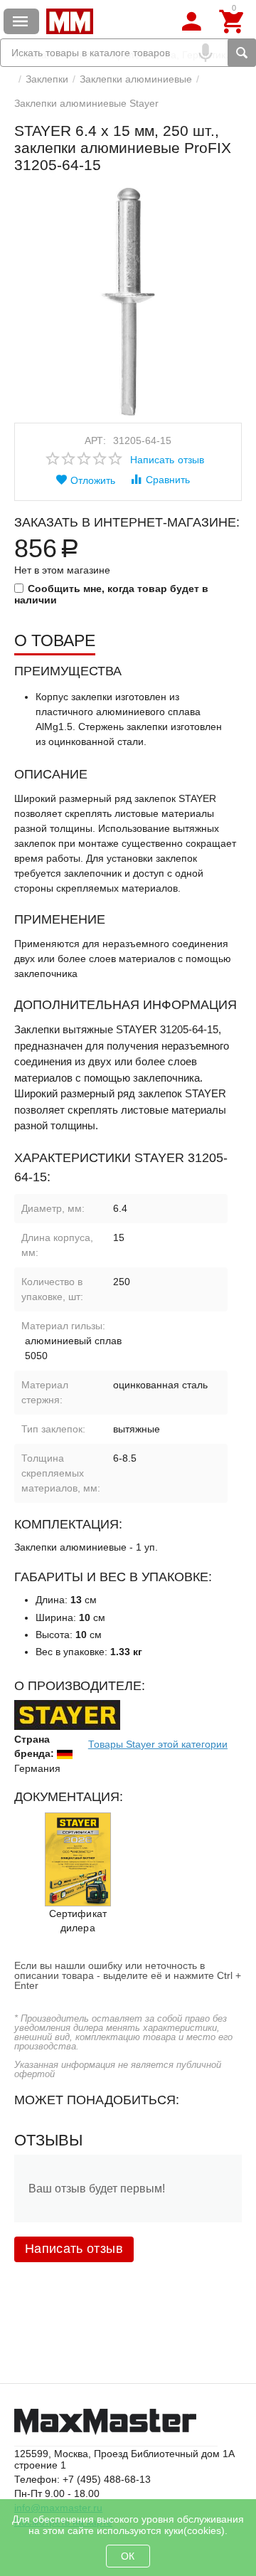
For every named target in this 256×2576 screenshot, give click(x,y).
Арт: (95, 440)
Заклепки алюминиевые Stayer (86, 103)
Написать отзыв (167, 460)
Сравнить (168, 480)
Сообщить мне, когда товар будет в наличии (111, 594)
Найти (242, 53)
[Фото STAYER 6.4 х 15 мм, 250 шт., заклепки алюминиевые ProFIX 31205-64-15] (128, 302)
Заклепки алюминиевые (136, 79)
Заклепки (47, 79)
